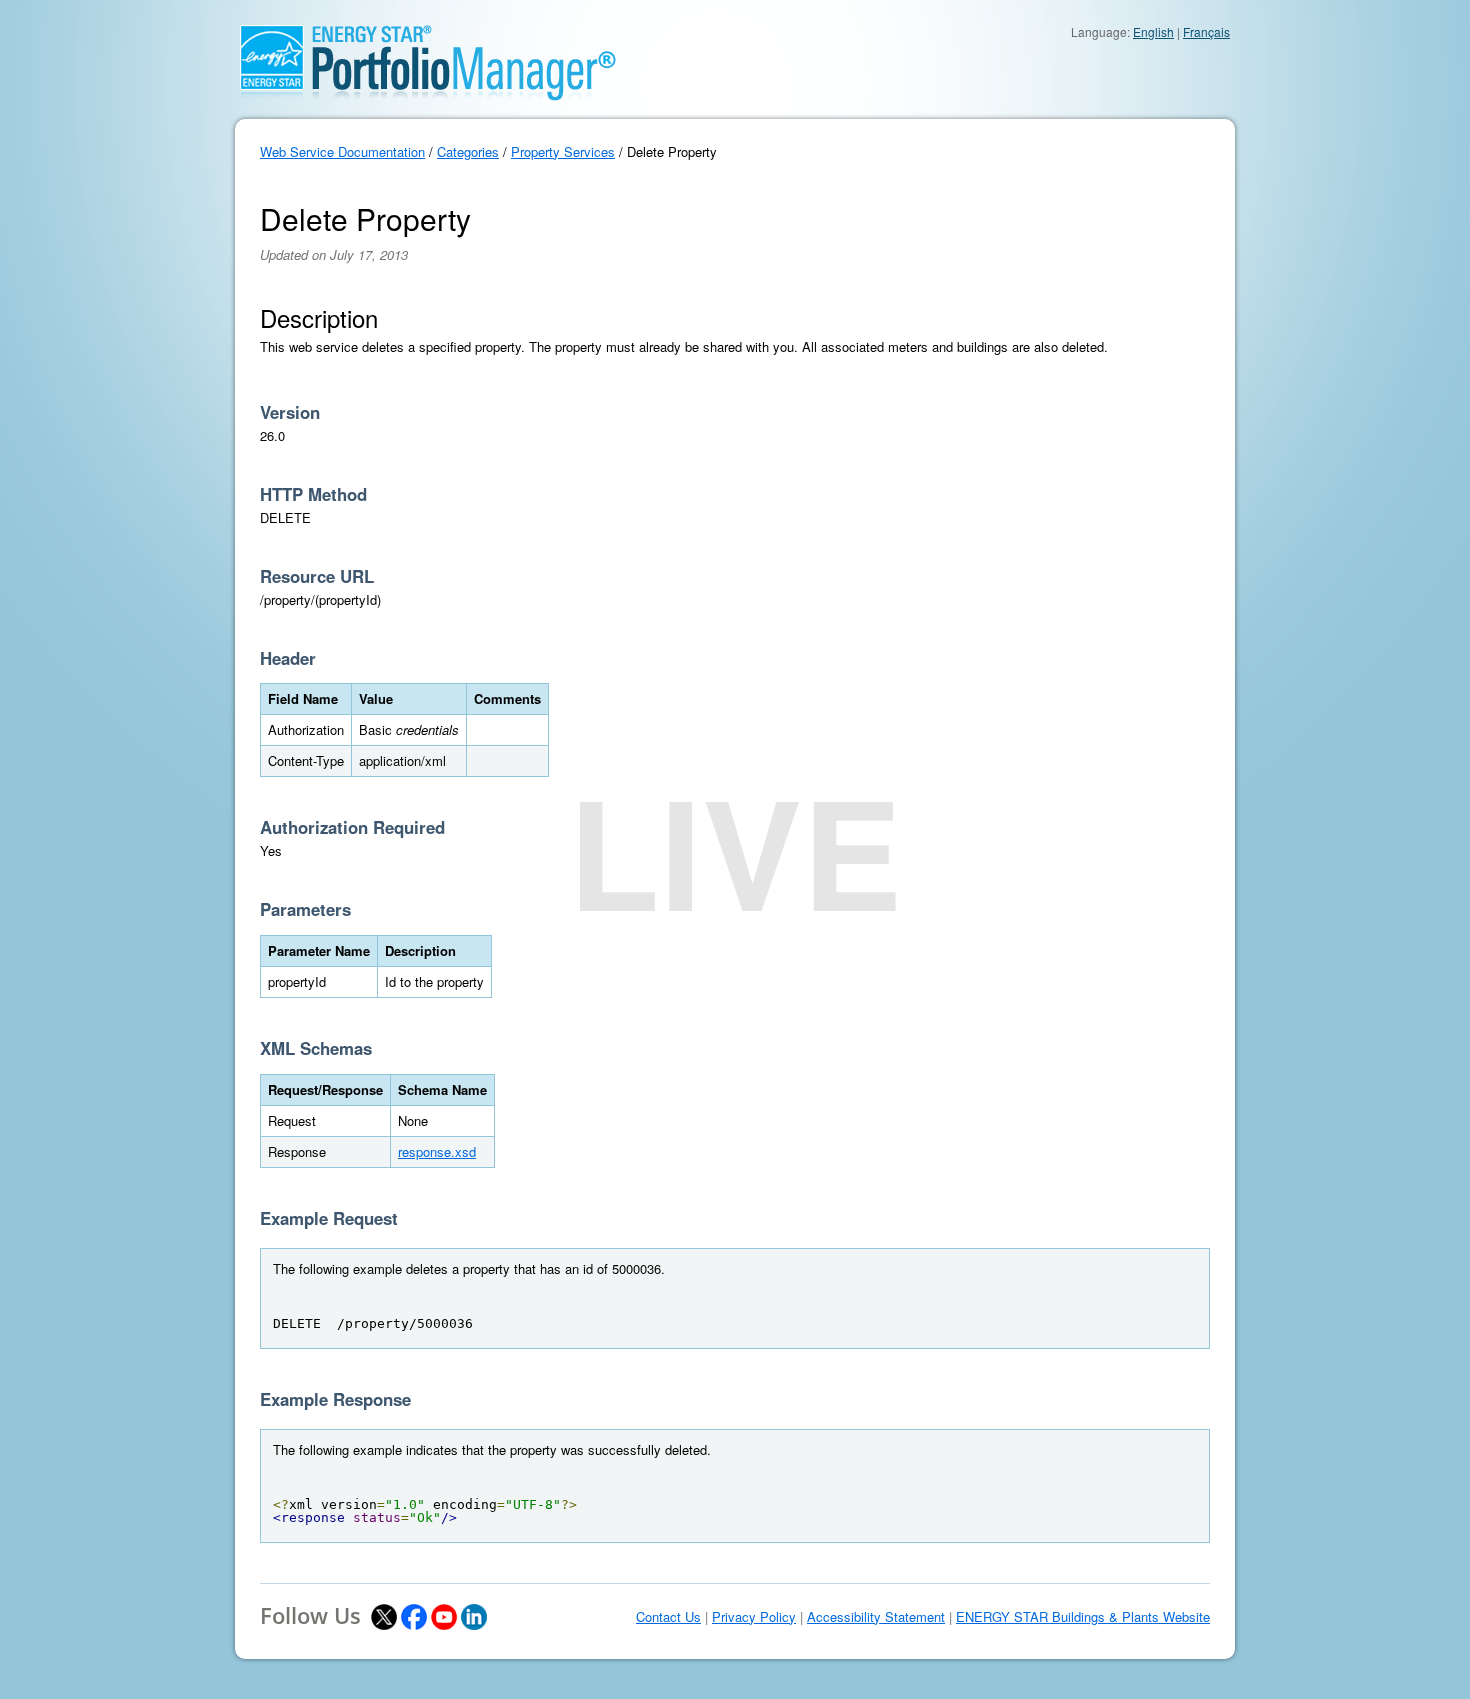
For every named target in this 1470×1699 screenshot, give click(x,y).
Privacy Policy (754, 1617)
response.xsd (437, 1151)
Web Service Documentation (342, 151)
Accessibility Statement (876, 1617)
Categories (468, 151)
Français (1206, 31)
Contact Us (668, 1617)
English (1153, 31)
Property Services (563, 151)
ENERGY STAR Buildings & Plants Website (1083, 1617)
